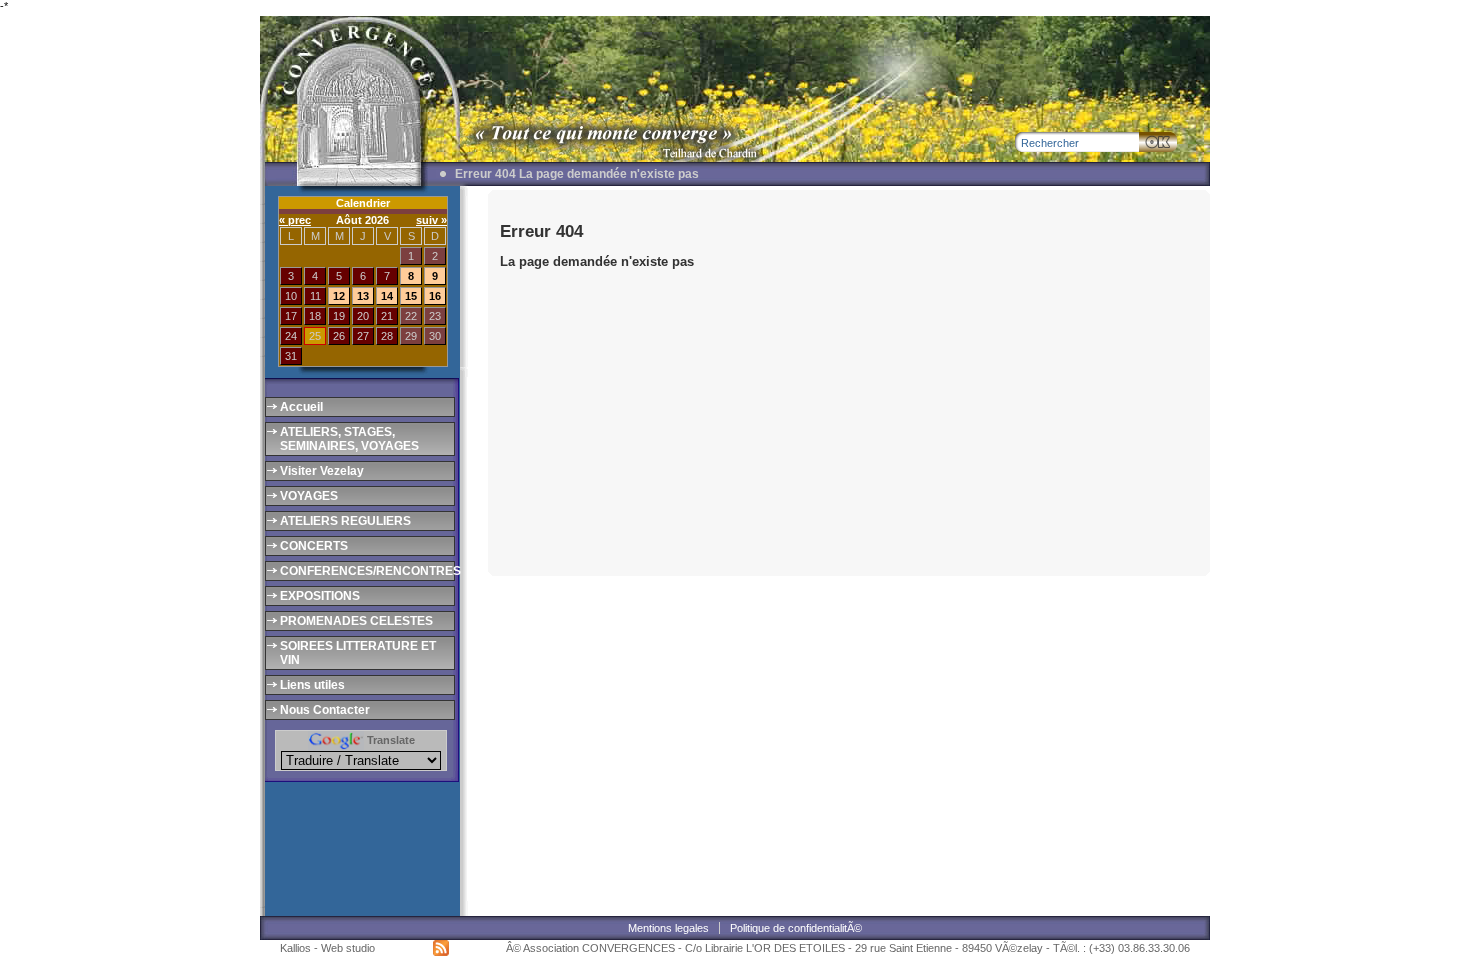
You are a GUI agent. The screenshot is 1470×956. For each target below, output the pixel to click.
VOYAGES (309, 496)
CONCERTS (314, 546)
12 (339, 296)
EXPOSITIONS (320, 596)
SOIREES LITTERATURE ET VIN (358, 653)
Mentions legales (668, 928)
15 (411, 296)
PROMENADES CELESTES (356, 621)
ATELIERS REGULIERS (345, 521)
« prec (295, 220)
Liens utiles (312, 685)
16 (435, 296)
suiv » (431, 220)
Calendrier (363, 203)
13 (363, 296)
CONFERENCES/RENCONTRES (366, 571)
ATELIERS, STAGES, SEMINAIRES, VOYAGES (349, 439)
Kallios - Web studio (327, 948)
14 (387, 296)
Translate (389, 740)
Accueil (301, 407)
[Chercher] (1158, 142)
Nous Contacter (325, 710)
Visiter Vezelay (322, 471)
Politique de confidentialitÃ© (796, 928)
